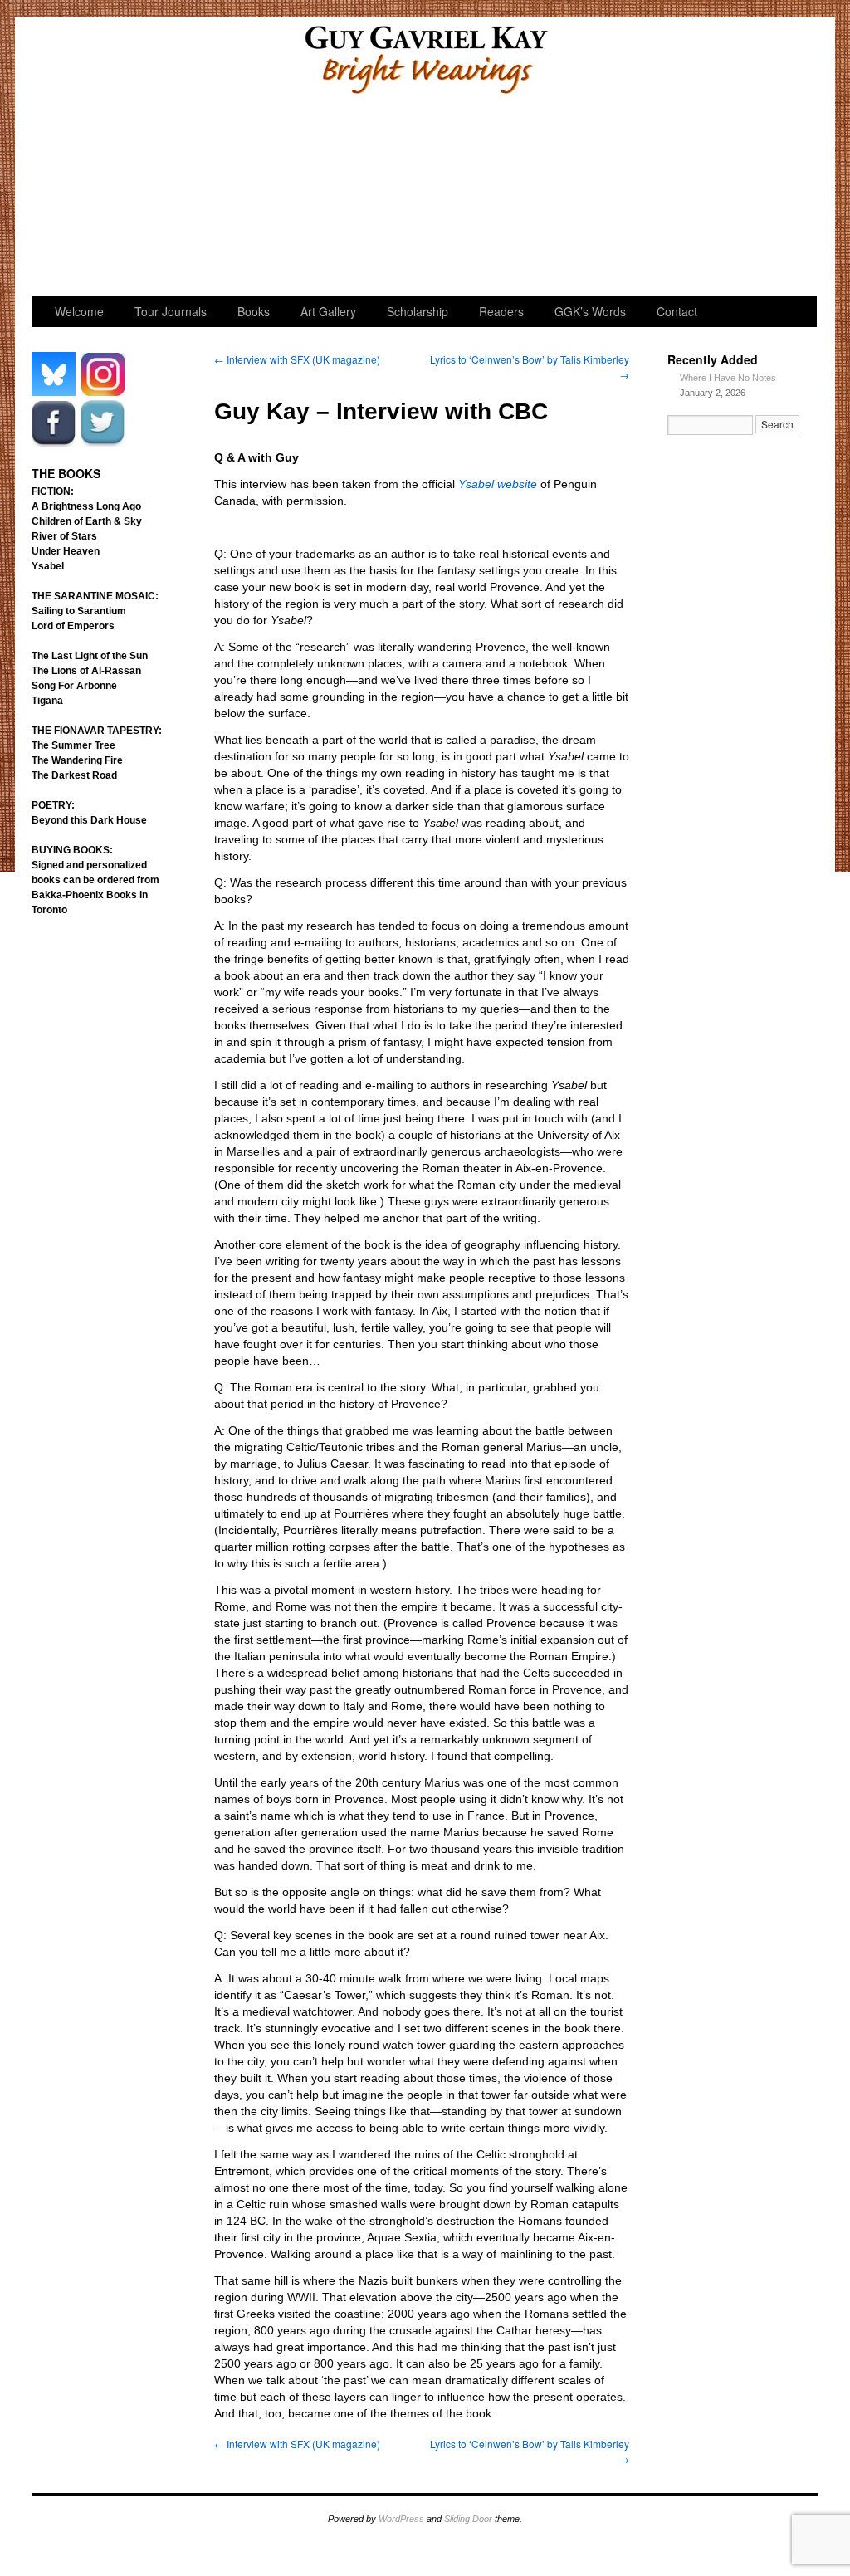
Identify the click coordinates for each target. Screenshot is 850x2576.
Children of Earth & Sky (87, 521)
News (648, 200)
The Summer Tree (73, 745)
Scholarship (424, 200)
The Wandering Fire (77, 760)
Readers (536, 200)
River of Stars (64, 536)
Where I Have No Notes (728, 378)
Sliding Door (468, 2519)
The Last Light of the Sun (90, 656)
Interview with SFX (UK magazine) (297, 359)
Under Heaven (66, 551)
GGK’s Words (759, 200)
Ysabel (48, 566)
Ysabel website (498, 484)
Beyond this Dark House (89, 820)
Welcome (88, 200)
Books (254, 311)
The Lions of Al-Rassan (86, 671)
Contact (677, 311)
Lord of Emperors (73, 626)
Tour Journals (200, 200)
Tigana (47, 701)
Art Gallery (312, 200)
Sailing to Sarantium (79, 611)
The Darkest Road (74, 775)
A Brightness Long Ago (86, 506)
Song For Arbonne (74, 686)
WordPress (401, 2519)
